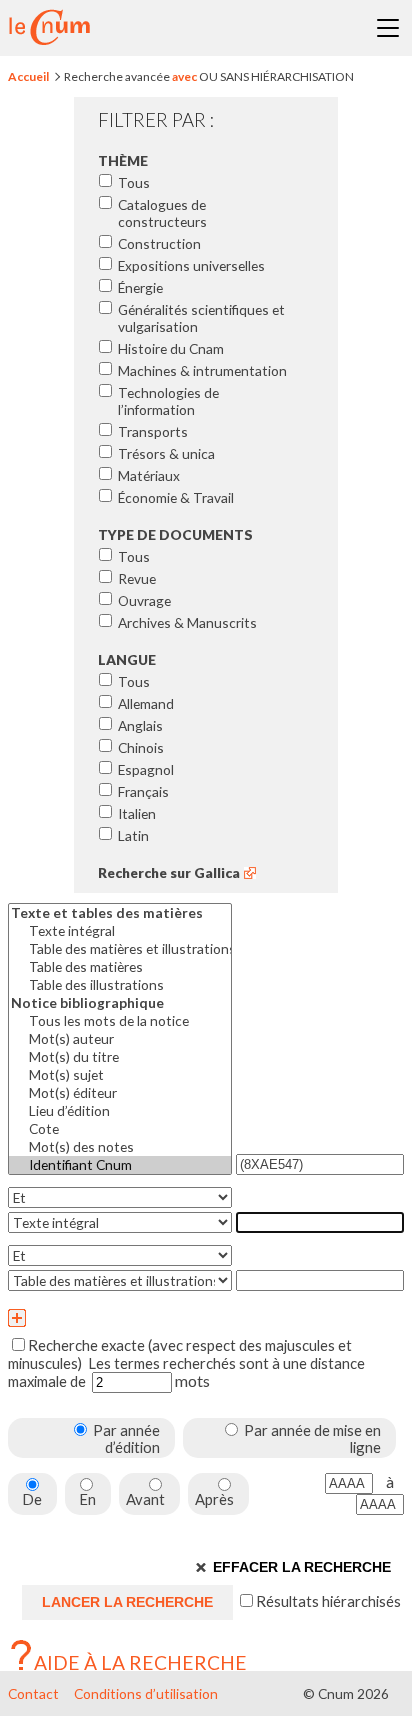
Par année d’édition (126, 1438)
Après (214, 1499)
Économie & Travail (176, 497)
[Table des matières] (120, 967)
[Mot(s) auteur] (120, 1039)
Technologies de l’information (168, 401)
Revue (137, 578)
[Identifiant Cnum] (120, 1165)
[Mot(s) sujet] (120, 1075)
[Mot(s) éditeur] (120, 1093)
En (87, 1499)
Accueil (28, 76)
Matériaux (149, 475)
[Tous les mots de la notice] (120, 1021)
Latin (133, 835)
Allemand (146, 703)
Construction (159, 243)
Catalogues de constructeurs (162, 213)
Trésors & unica (166, 453)
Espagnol (146, 769)
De (32, 1499)
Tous (134, 182)
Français (143, 791)
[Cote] (120, 1129)
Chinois (141, 747)
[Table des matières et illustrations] (120, 949)
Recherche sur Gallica (169, 872)
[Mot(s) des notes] (120, 1147)
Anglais (140, 725)
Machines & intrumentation (202, 370)
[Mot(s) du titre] (120, 1057)
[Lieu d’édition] (120, 1111)
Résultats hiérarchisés (330, 1601)
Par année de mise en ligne (312, 1438)
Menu (388, 28)
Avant (145, 1499)
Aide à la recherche (140, 1662)
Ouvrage (144, 600)
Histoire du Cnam (171, 348)
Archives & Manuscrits (187, 622)
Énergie (140, 287)
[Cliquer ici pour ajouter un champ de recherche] (206, 1318)
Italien (137, 813)
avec (184, 76)
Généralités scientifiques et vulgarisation (201, 318)
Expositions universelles (191, 265)
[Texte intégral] (120, 931)
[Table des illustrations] (120, 985)
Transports (153, 431)
